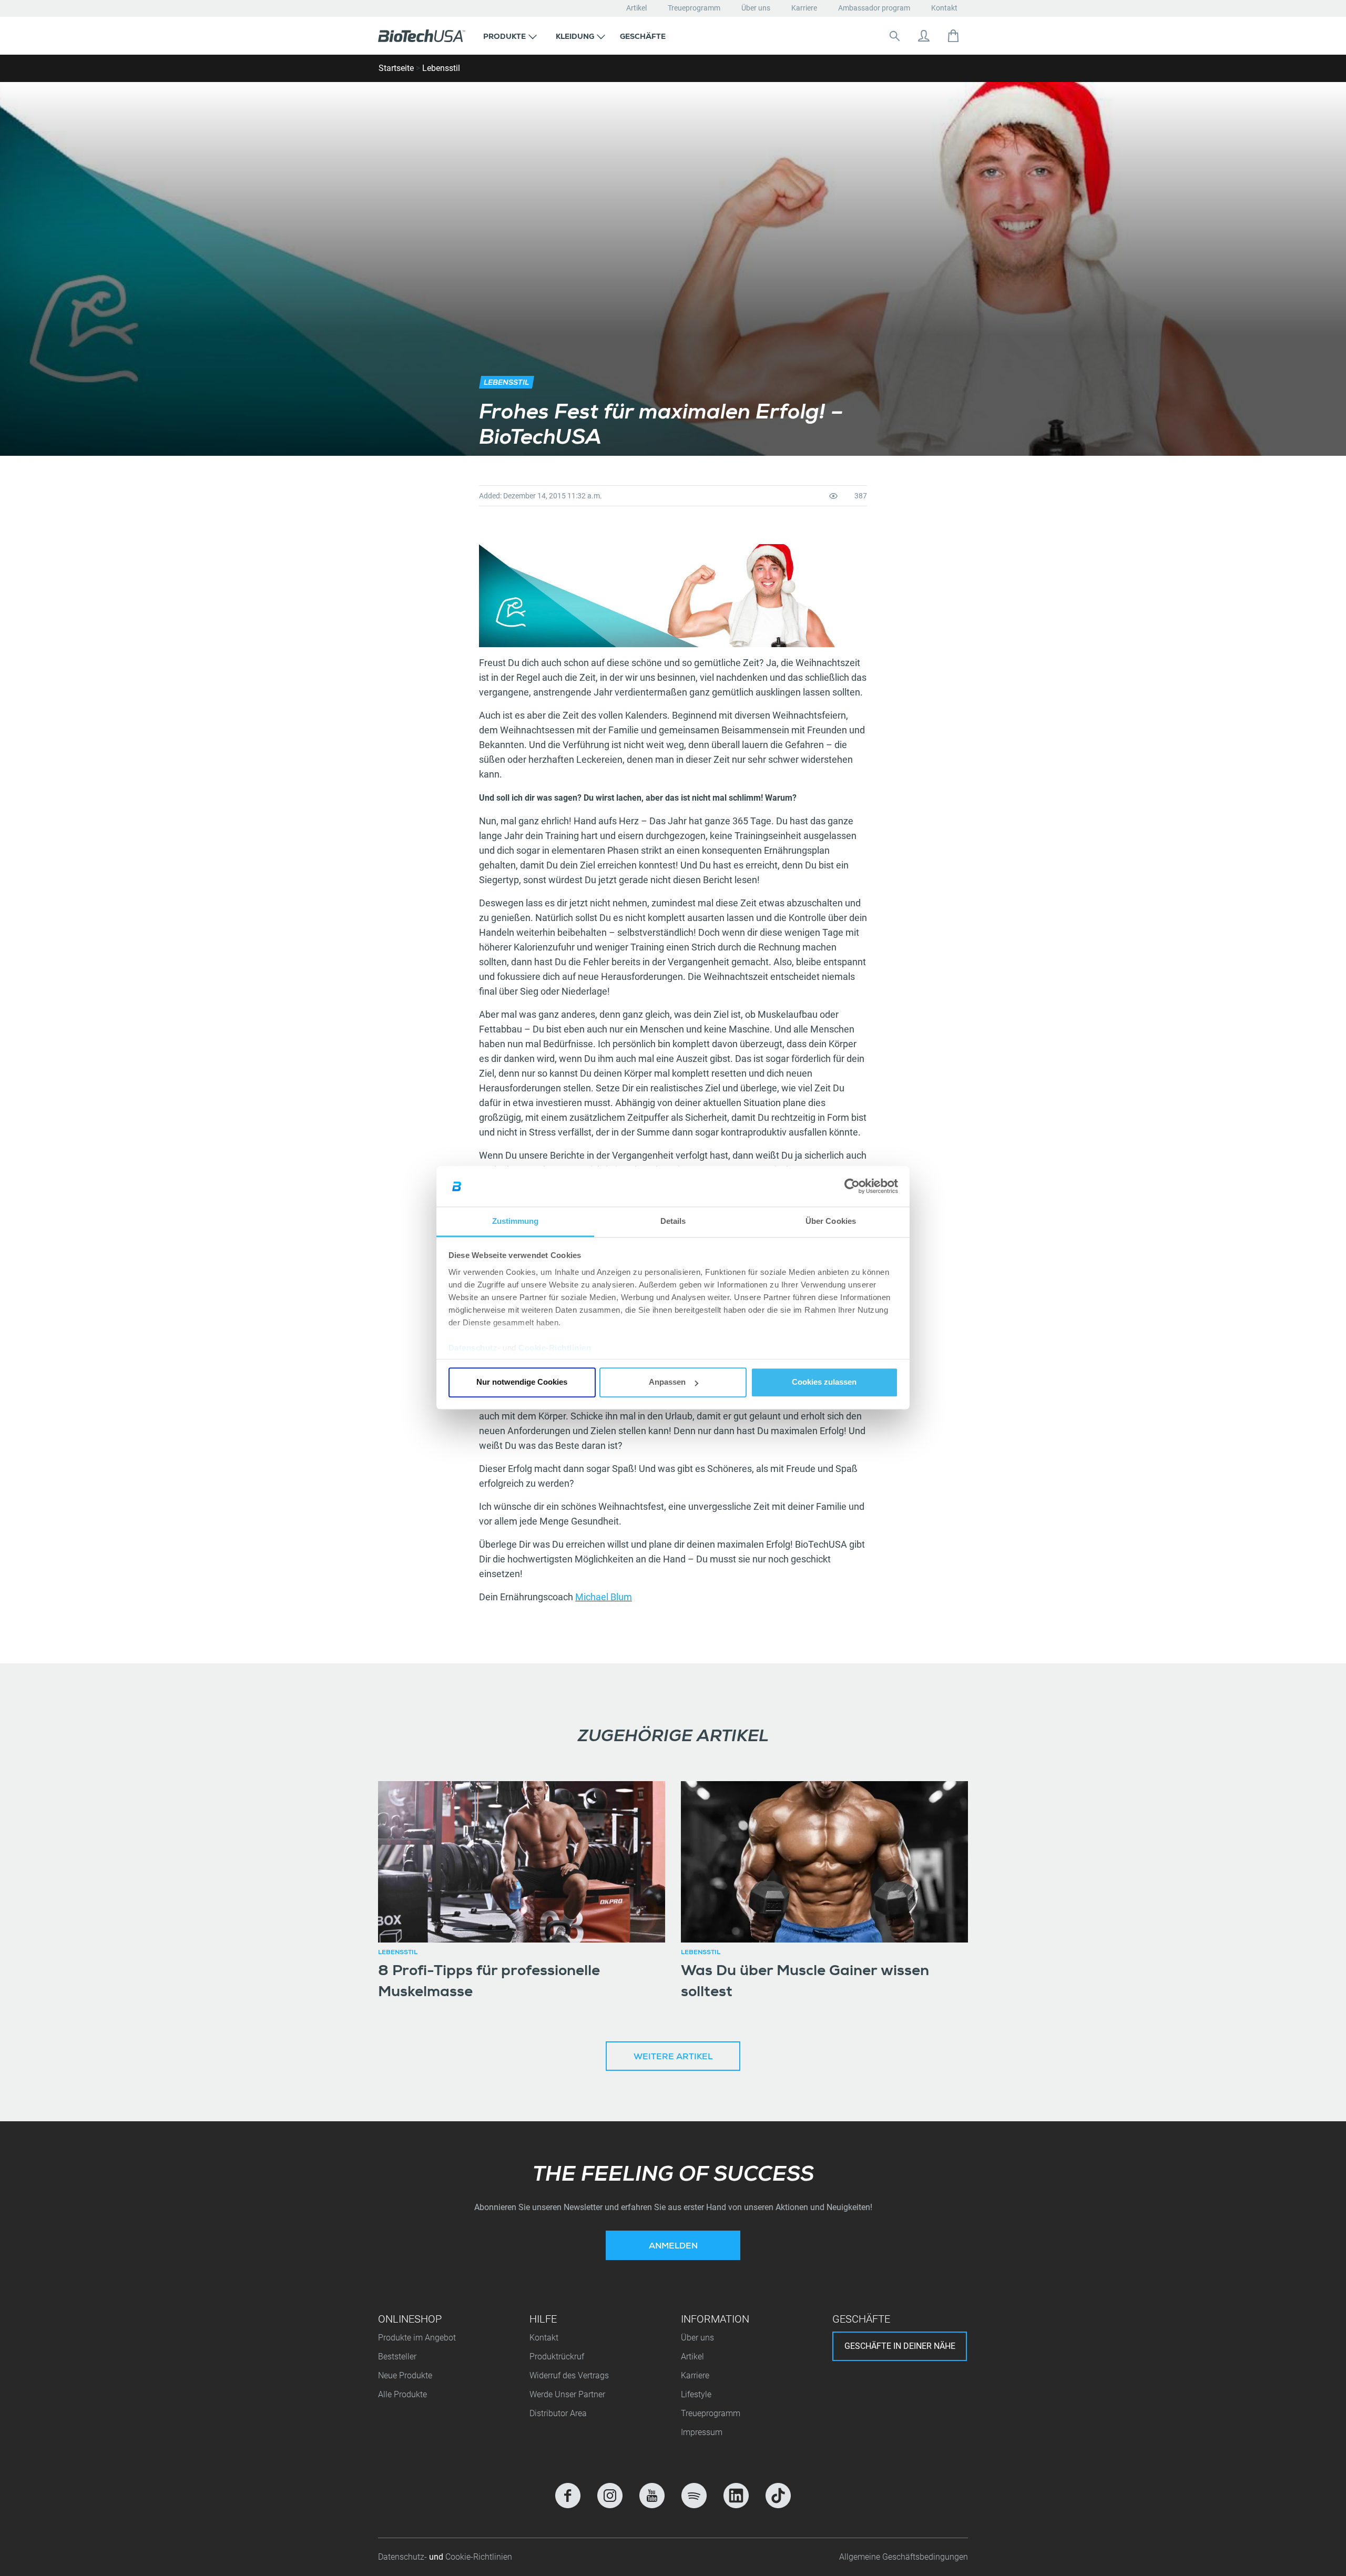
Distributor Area (558, 2413)
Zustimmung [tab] (516, 1221)
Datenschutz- (404, 2557)
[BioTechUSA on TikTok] (778, 2496)
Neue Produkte (405, 2375)
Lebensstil (441, 68)
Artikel (636, 8)
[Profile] (924, 36)
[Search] (894, 36)
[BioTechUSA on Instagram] (610, 2496)
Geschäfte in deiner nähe (900, 2346)
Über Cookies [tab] (831, 1221)
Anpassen (667, 1382)
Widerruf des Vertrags (569, 2375)
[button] (510, 36)
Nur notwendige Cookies (522, 1382)
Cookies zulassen (824, 1382)
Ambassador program (874, 8)
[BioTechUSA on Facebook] (568, 2496)
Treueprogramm (694, 8)
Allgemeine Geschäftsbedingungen (904, 2557)
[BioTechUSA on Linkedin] (736, 2496)
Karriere (804, 8)
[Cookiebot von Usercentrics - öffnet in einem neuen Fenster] (852, 1187)
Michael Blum (604, 1597)
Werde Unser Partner (567, 2394)
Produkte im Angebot (417, 2338)
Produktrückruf (557, 2357)
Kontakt (944, 8)
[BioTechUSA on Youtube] (652, 2496)
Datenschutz (473, 1348)
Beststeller (397, 2357)
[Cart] (953, 36)
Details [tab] (673, 1221)
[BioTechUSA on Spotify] (694, 2496)
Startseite (396, 68)
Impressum (702, 2432)
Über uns (756, 8)
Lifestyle (696, 2394)
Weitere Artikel (673, 2058)
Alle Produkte (402, 2394)
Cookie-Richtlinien (555, 1348)
